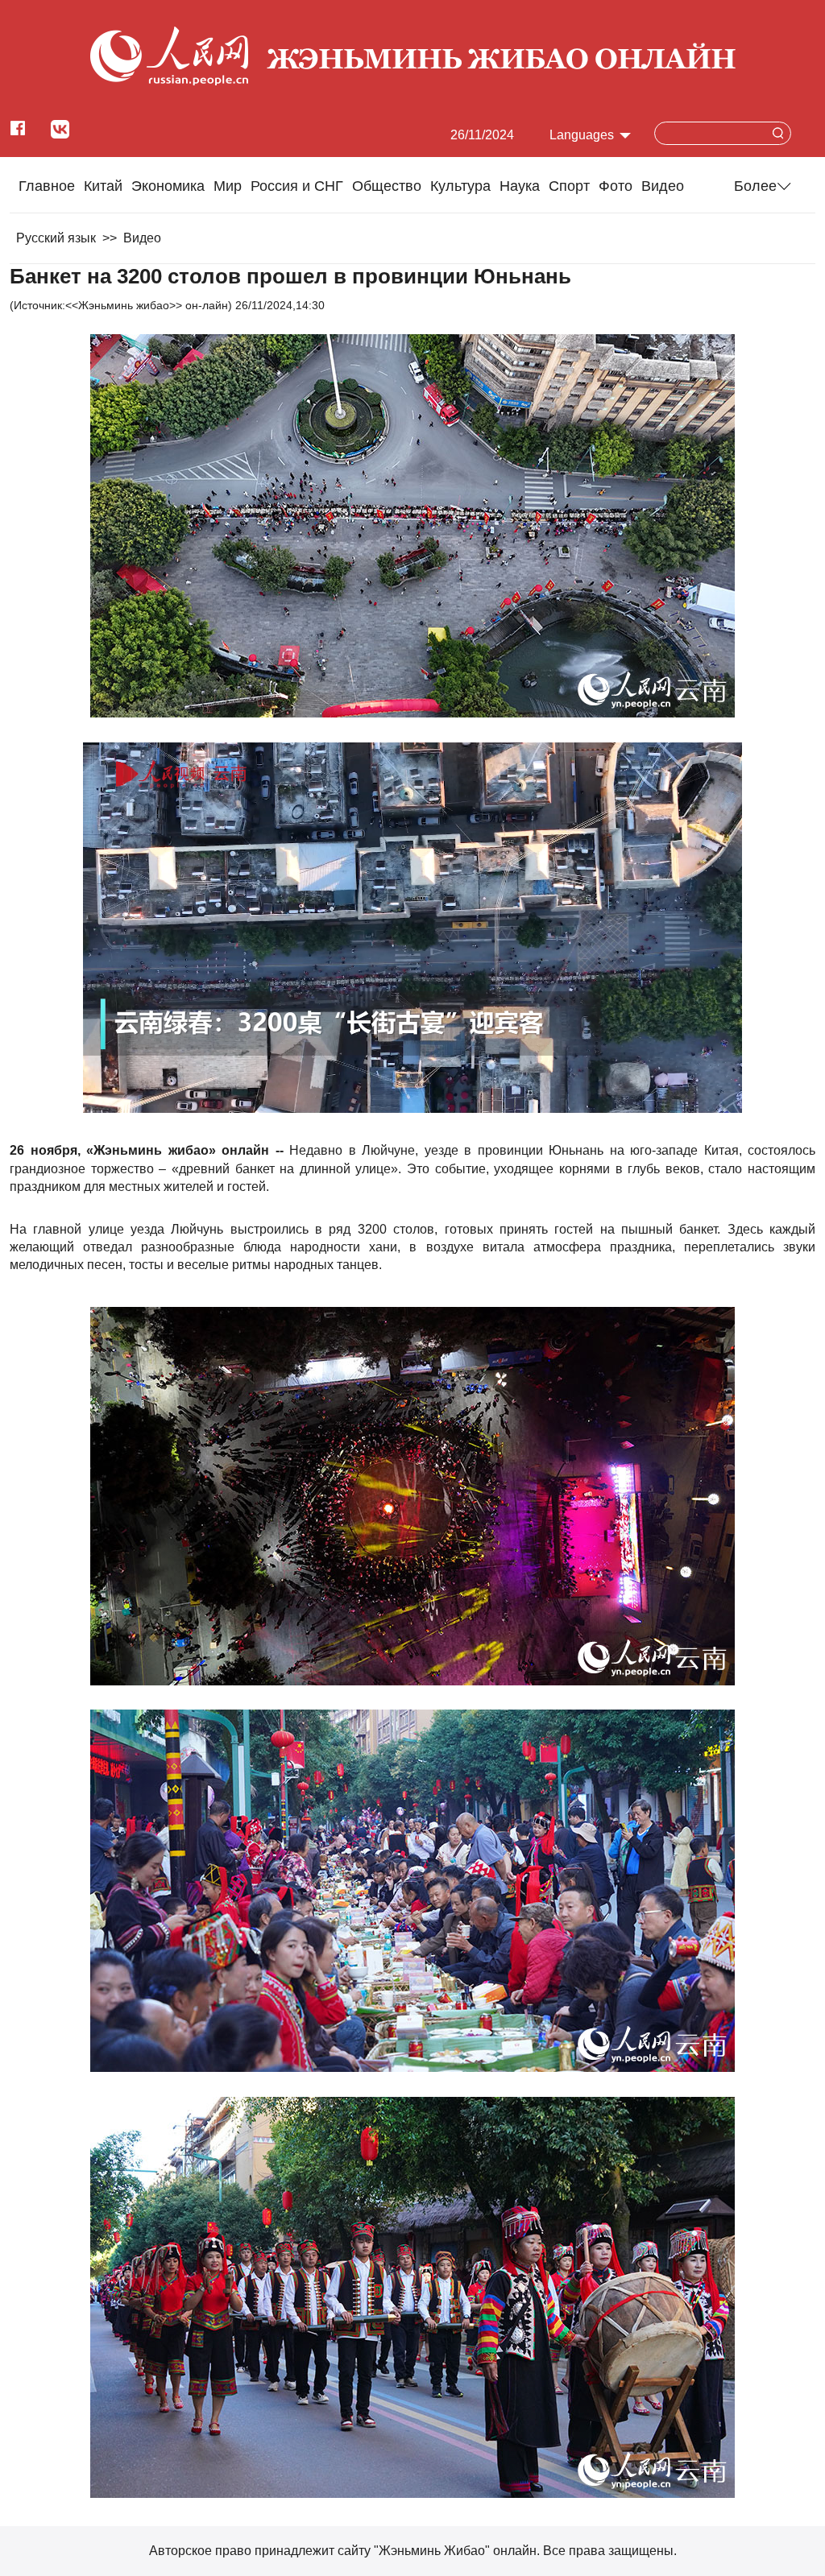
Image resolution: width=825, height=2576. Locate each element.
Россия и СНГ (297, 186)
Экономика (168, 186)
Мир (228, 186)
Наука (520, 186)
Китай (103, 186)
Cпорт (569, 186)
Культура (460, 186)
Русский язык (56, 238)
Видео (663, 186)
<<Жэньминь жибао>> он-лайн (147, 305)
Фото (616, 186)
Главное (47, 186)
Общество (387, 186)
